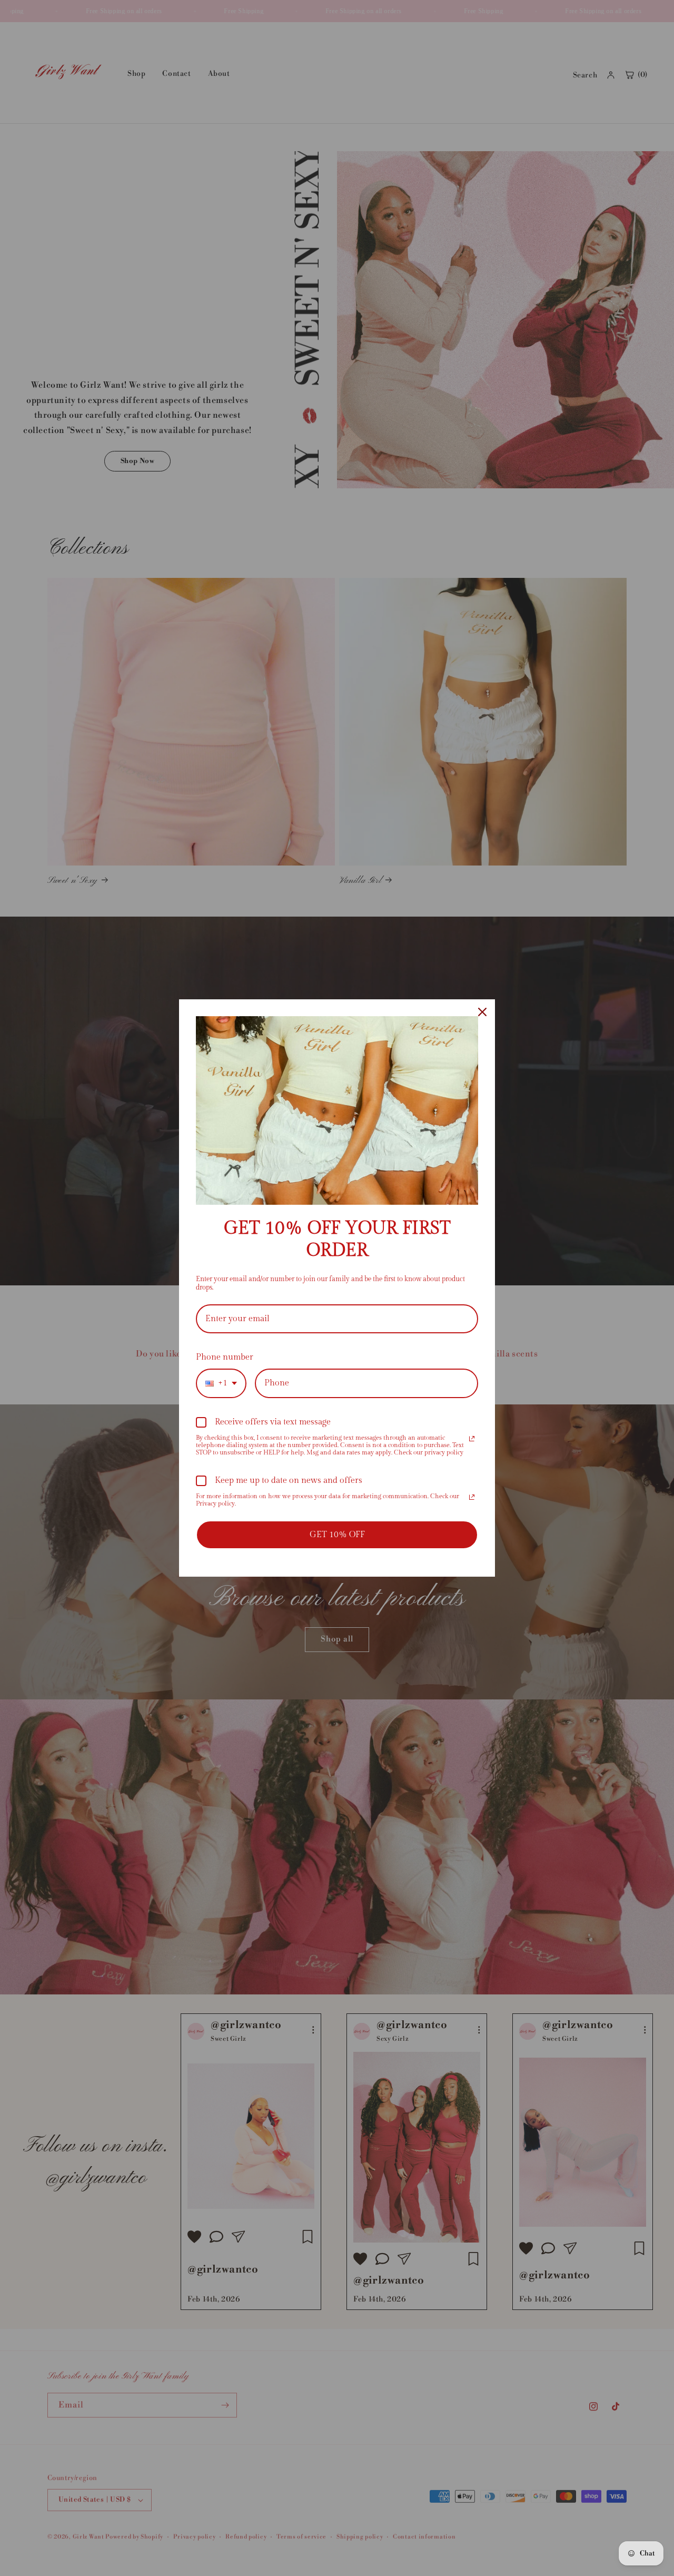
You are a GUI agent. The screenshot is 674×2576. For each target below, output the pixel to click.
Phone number (225, 1357)
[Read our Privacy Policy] (472, 1439)
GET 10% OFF (337, 1535)
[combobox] (221, 1383)
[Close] (482, 1012)
